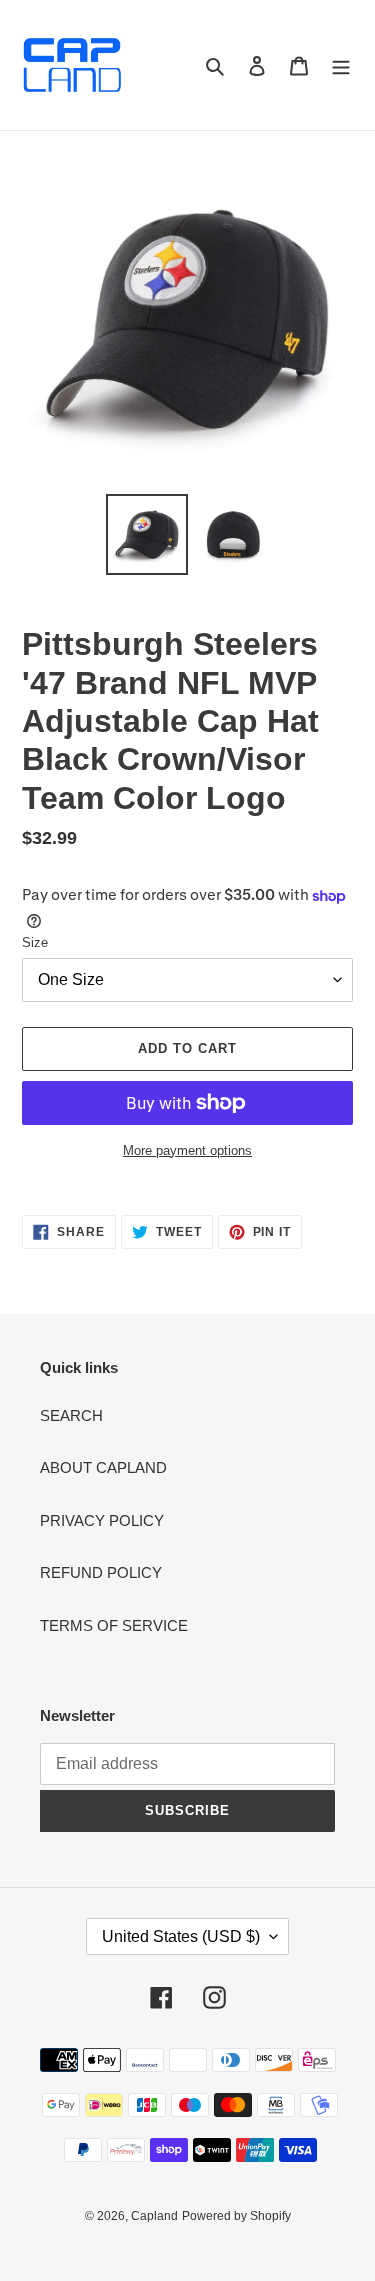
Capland (154, 2216)
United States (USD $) (181, 1936)
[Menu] (341, 65)
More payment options (187, 1150)
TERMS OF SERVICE (114, 1625)
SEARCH (71, 1415)
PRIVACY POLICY (102, 1520)
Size (35, 942)
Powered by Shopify (236, 2216)
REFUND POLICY (101, 1572)
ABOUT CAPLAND (103, 1467)
